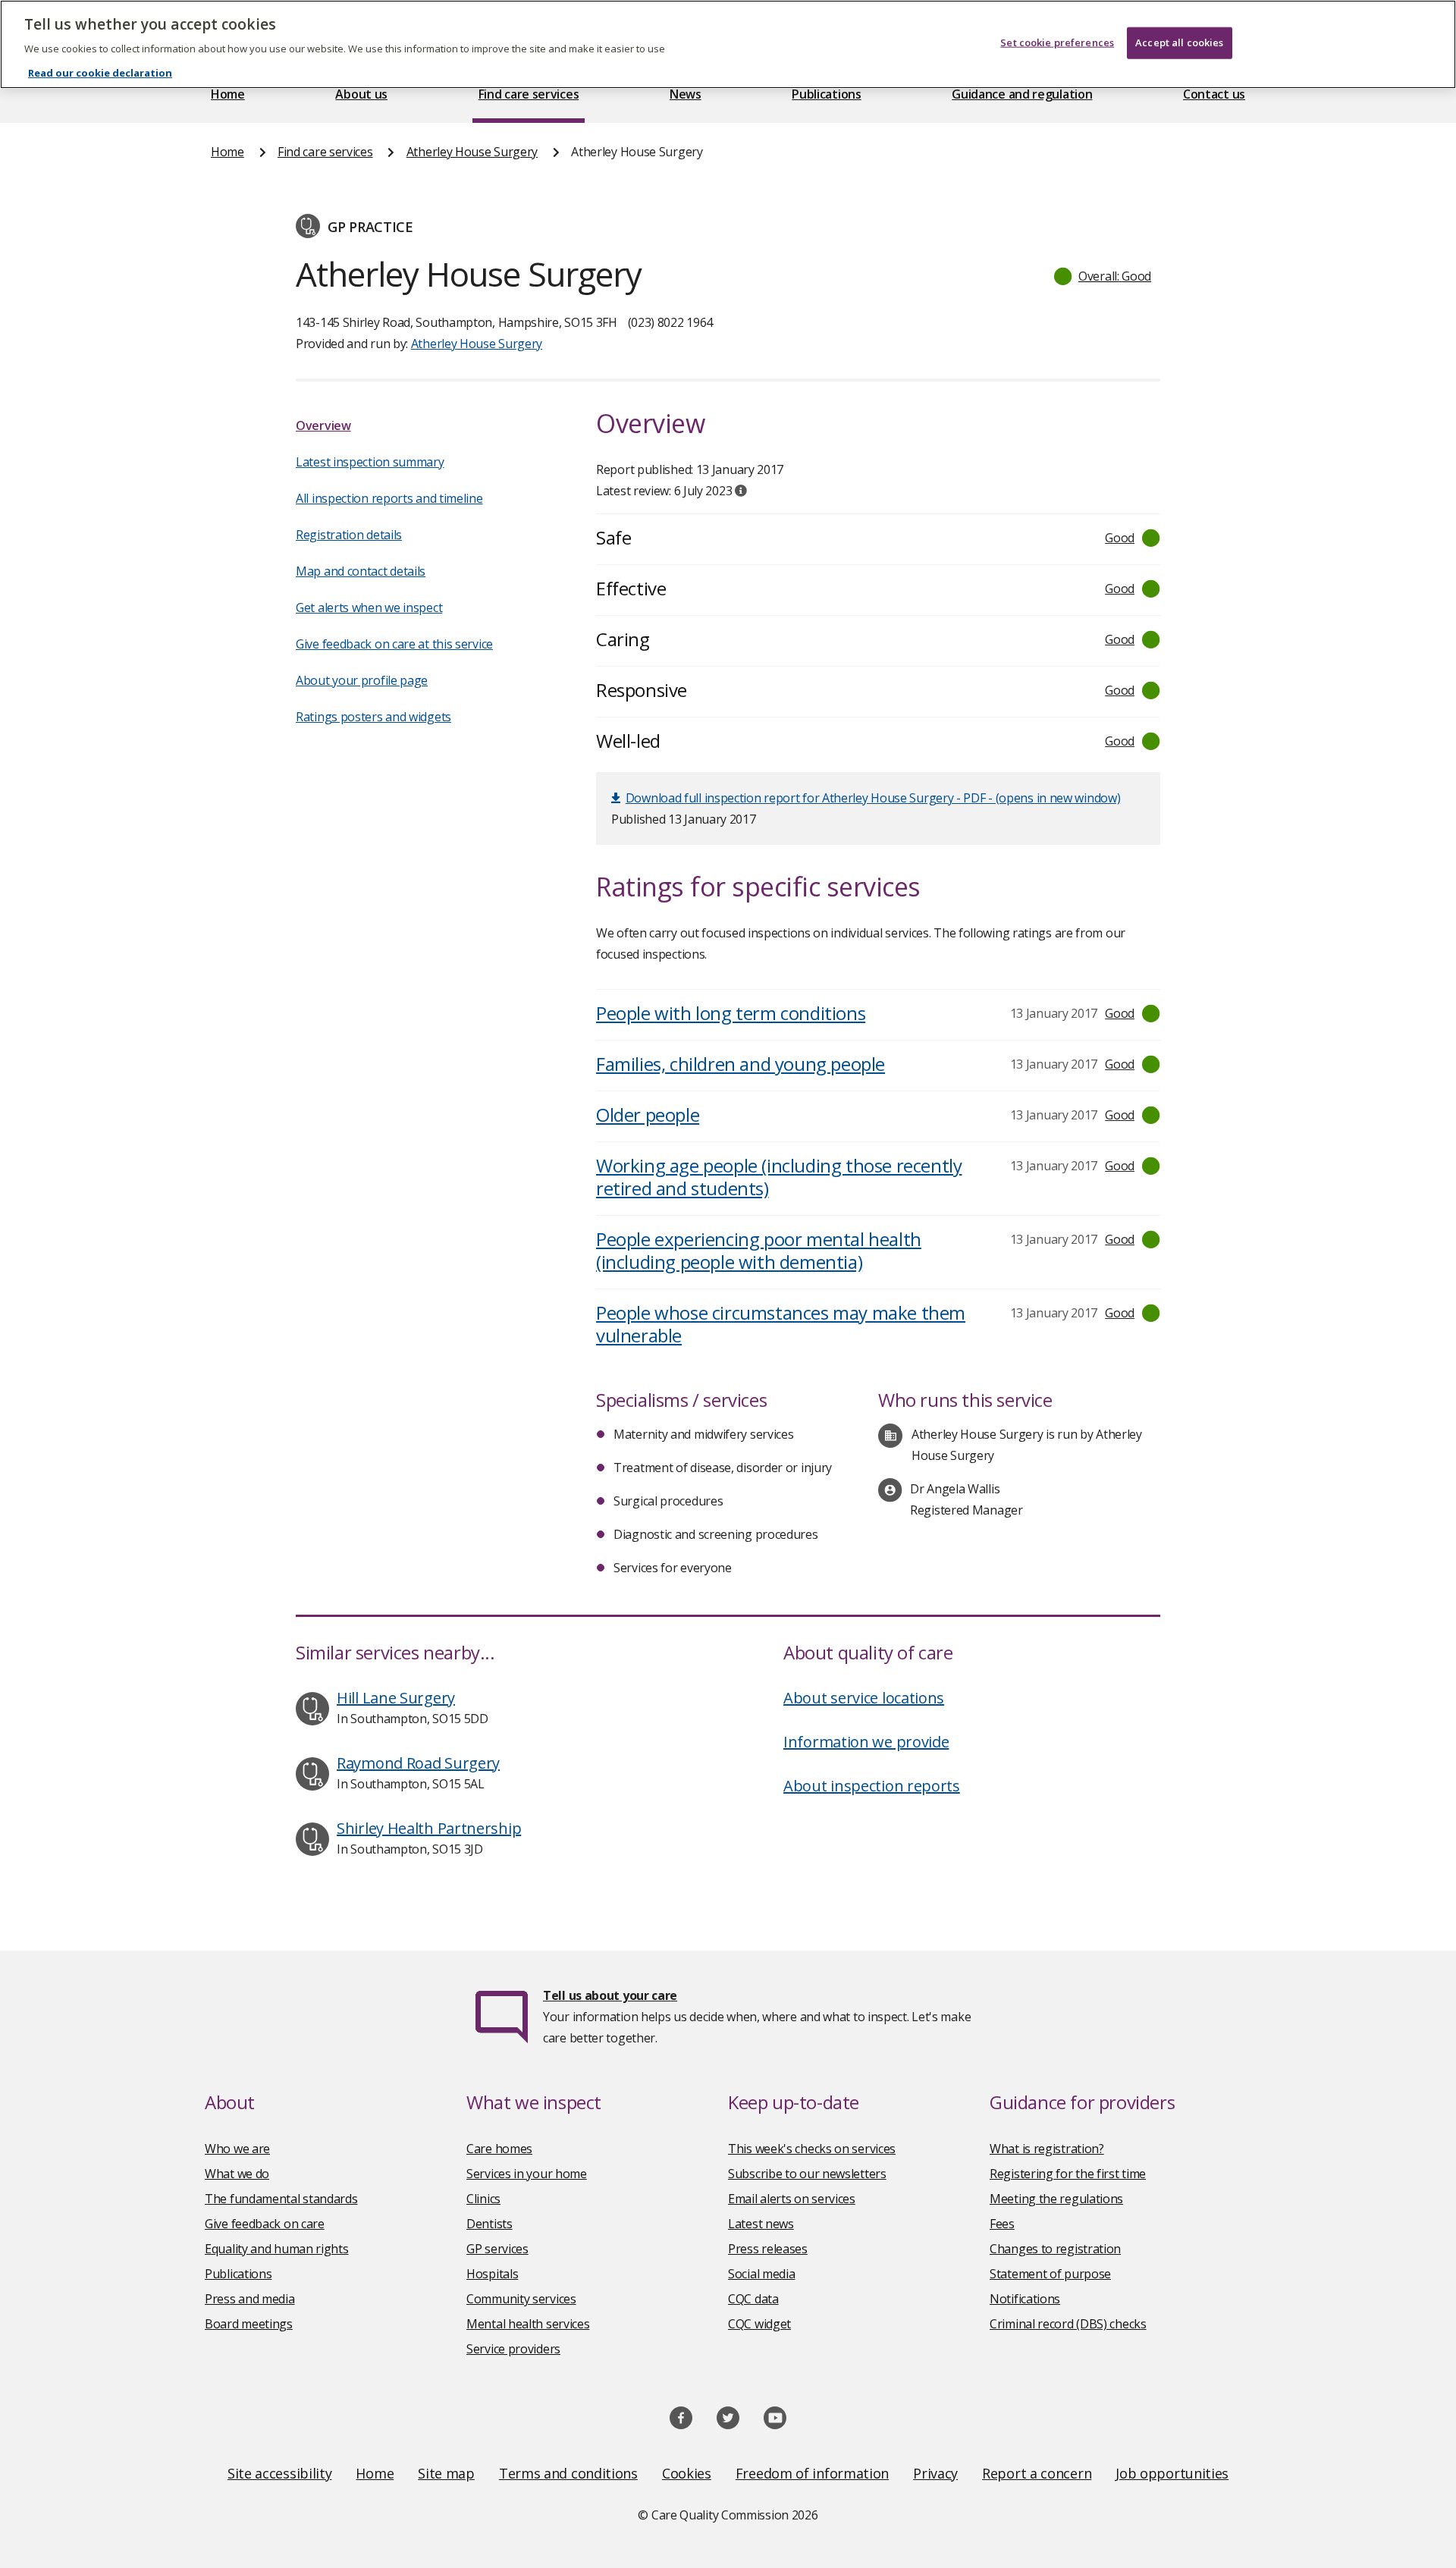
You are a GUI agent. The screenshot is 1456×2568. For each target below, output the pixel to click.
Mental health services (528, 2324)
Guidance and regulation (1022, 94)
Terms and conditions (568, 2473)
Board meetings (249, 2324)
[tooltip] (741, 491)
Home (228, 94)
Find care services (529, 94)
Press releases (768, 2249)
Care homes (499, 2149)
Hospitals (492, 2274)
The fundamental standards (281, 2199)
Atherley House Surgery (472, 152)
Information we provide (866, 1742)
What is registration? (1047, 2149)
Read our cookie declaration (100, 73)
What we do (237, 2174)
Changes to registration (1055, 2249)
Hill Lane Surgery (396, 1698)
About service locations (864, 1698)
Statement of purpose (1050, 2274)
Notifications (1025, 2299)
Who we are (237, 2149)
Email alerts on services (792, 2199)
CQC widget (759, 2324)
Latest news (761, 2224)
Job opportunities (1172, 2473)
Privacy (935, 2473)
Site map (446, 2473)
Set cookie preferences (1057, 42)
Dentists (490, 2224)
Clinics (483, 2199)
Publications (826, 94)
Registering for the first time (1068, 2174)
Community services (521, 2299)
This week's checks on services (812, 2149)
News (686, 94)
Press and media (250, 2299)
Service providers (513, 2349)
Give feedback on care (265, 2224)
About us (361, 94)
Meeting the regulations (1056, 2199)
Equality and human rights (277, 2249)
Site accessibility (280, 2473)
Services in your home (527, 2174)
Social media (761, 2274)
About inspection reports (872, 1786)
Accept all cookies (1179, 42)
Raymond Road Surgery (418, 1763)
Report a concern (1037, 2473)
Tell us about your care (610, 1995)
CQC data (753, 2299)
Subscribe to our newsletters (807, 2174)
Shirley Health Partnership (429, 1828)
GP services (497, 2249)
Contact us (1214, 94)
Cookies (687, 2473)
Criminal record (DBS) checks (1068, 2324)
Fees (1002, 2224)
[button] (1103, 276)
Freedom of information (812, 2473)
